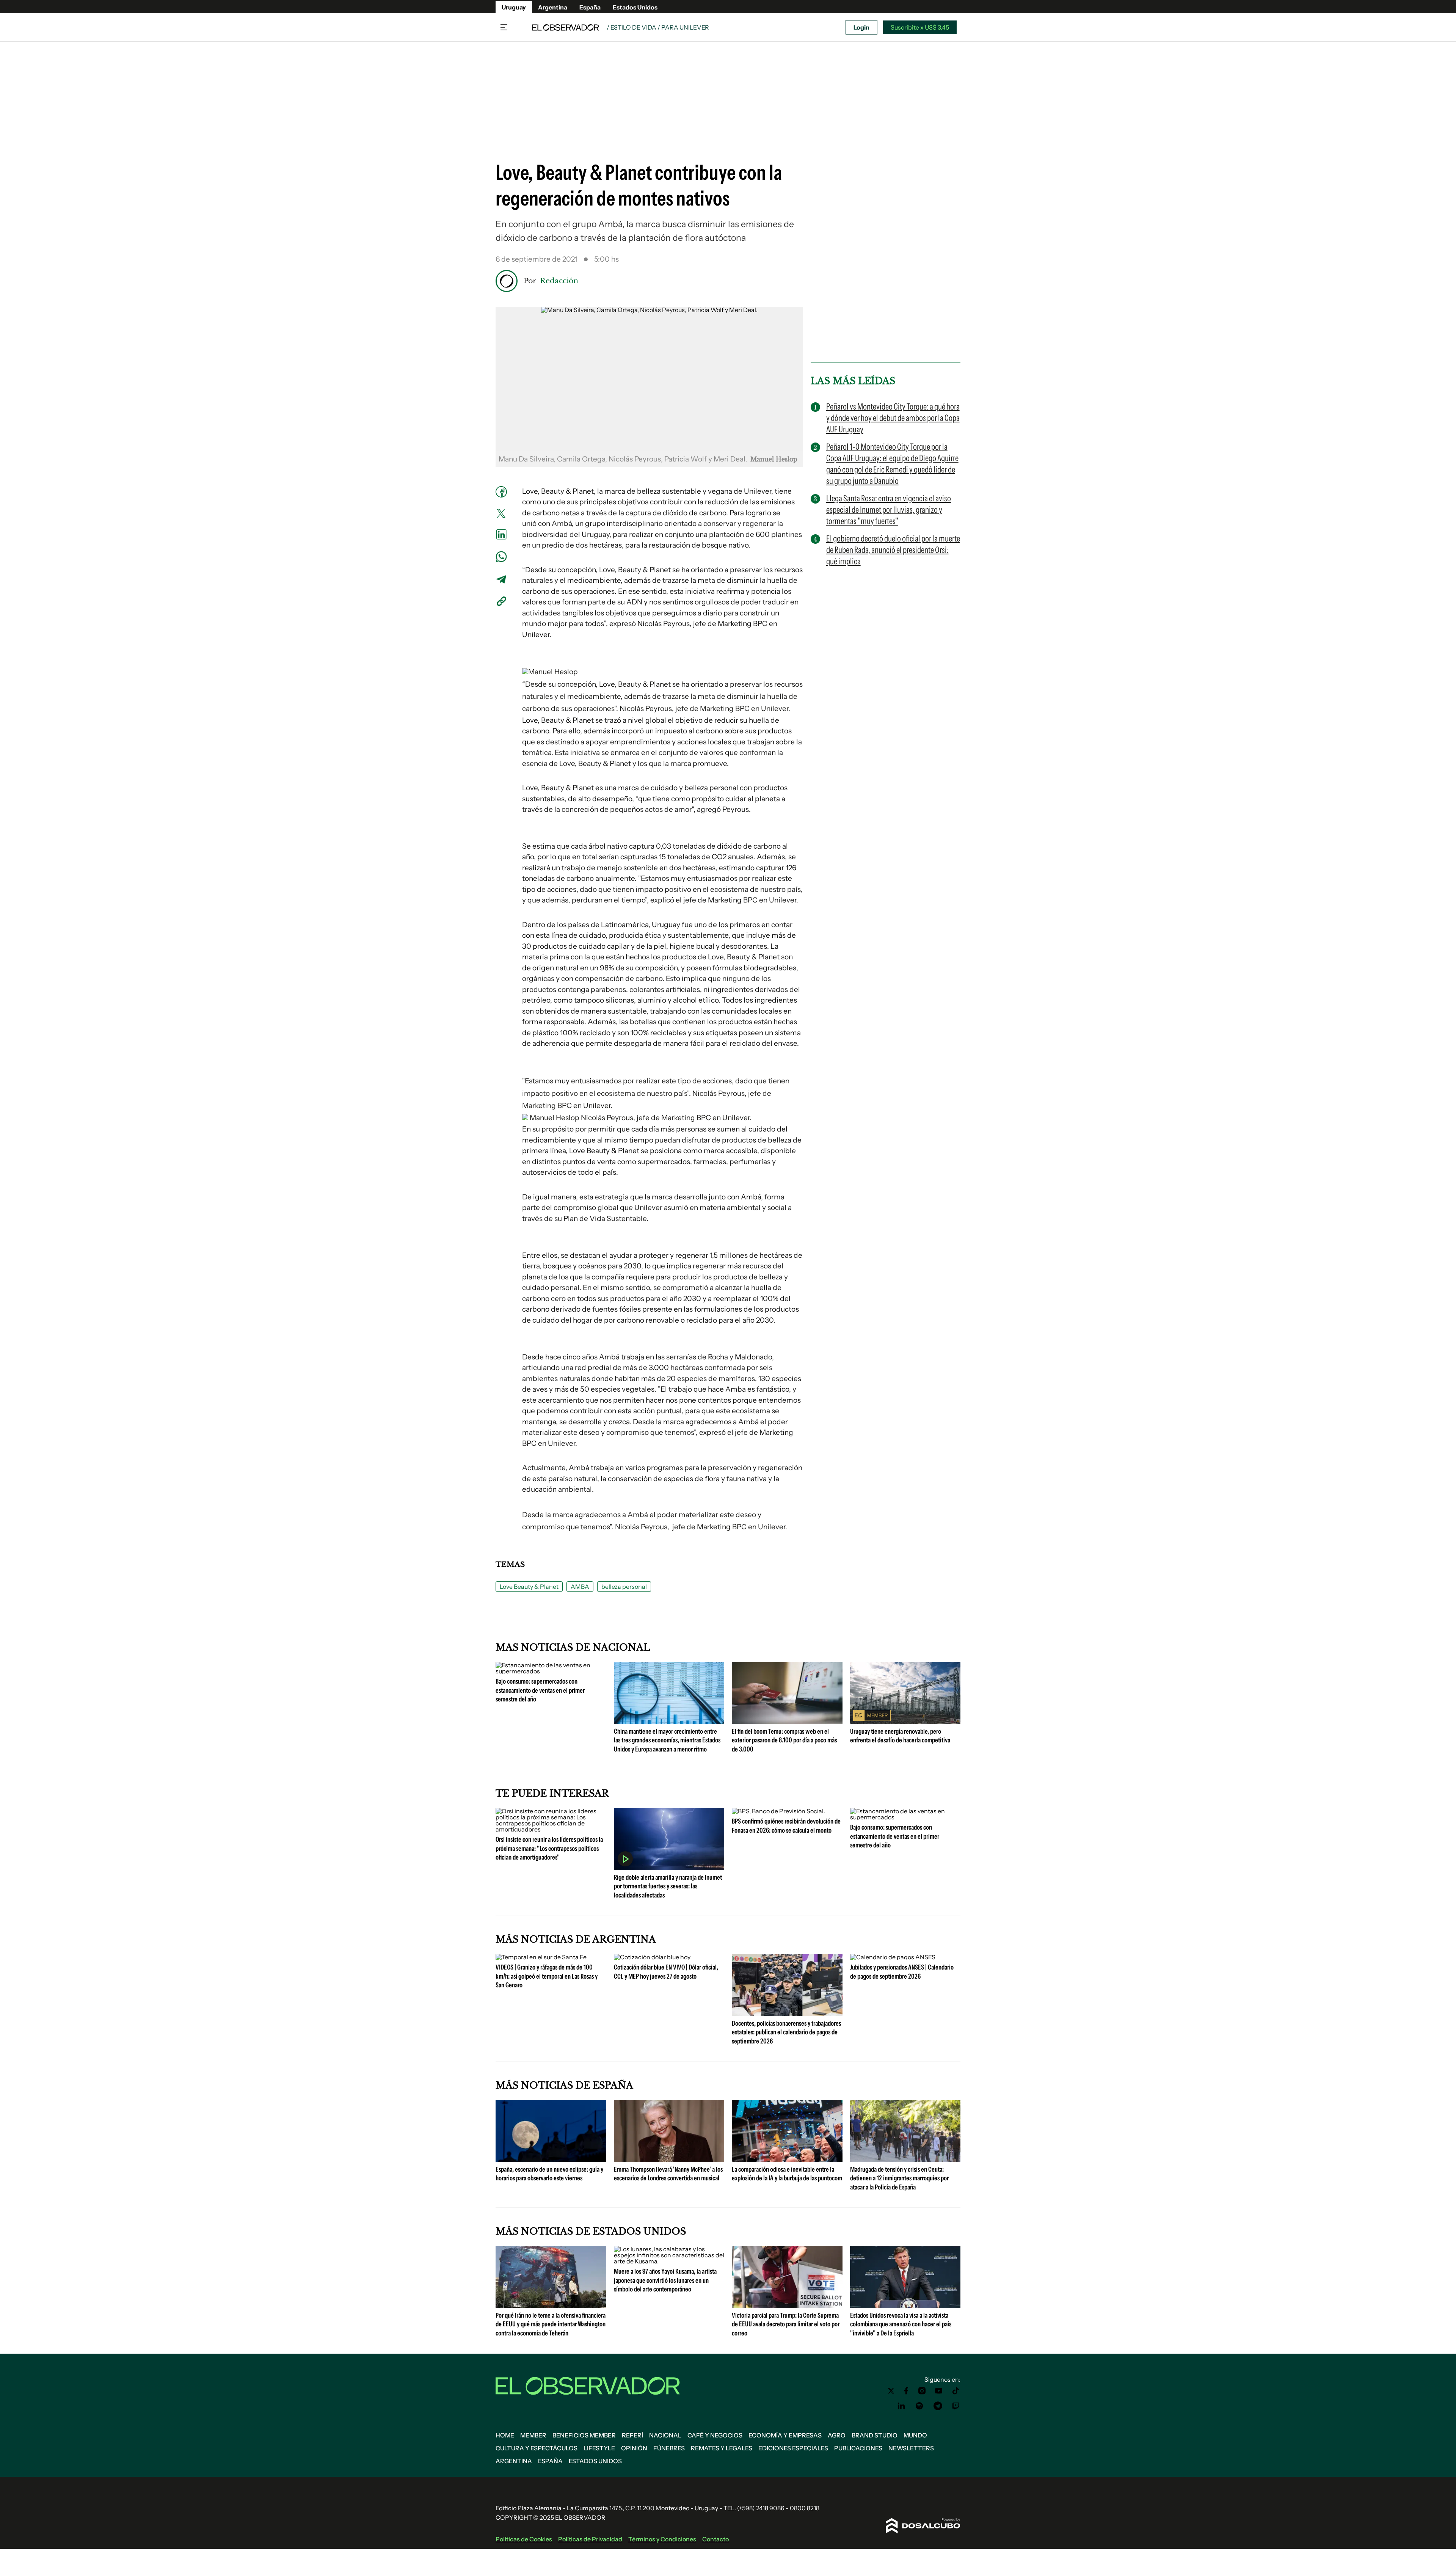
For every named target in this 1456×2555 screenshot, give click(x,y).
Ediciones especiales (793, 2448)
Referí (632, 2435)
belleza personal (624, 1587)
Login (861, 27)
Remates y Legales (722, 2448)
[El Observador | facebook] (906, 2391)
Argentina (553, 7)
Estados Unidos (635, 7)
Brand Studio (875, 2435)
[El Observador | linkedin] (901, 2406)
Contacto (715, 2539)
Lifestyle (599, 2448)
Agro (837, 2435)
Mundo (915, 2435)
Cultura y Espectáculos (537, 2448)
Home (505, 2435)
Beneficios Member (584, 2435)
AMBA (580, 1587)
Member (533, 2435)
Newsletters (911, 2448)
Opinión (634, 2448)
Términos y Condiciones (662, 2539)
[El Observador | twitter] (891, 2391)
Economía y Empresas (785, 2435)
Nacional (665, 2435)
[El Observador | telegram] (938, 2406)
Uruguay (514, 7)
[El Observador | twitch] (956, 2406)
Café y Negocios (715, 2435)
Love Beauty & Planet (529, 1587)
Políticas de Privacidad (590, 2539)
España (590, 7)
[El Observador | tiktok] (956, 2391)
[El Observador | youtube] (939, 2391)
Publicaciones (858, 2448)
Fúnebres (669, 2448)
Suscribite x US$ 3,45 (920, 27)
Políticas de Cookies (524, 2539)
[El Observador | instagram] (922, 2391)
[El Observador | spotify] (919, 2406)
